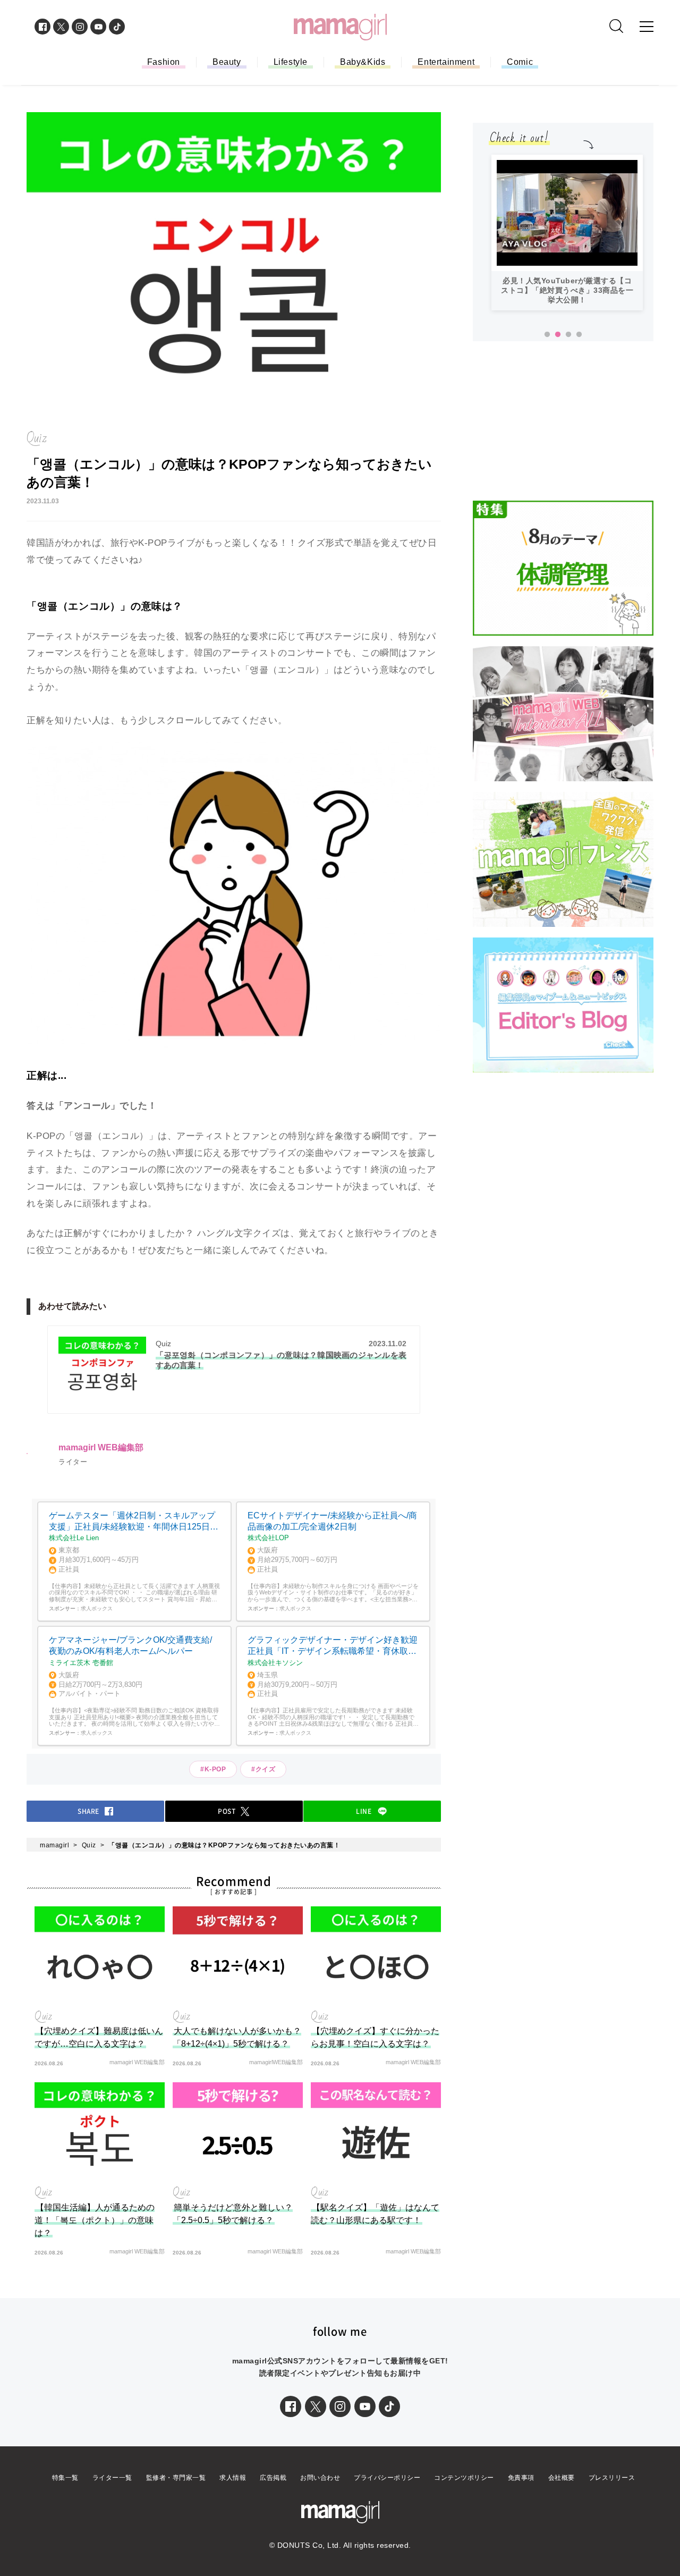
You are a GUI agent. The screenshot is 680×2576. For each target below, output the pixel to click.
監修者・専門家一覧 (176, 2478)
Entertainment (446, 62)
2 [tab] (558, 335)
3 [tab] (568, 335)
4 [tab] (579, 335)
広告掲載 (273, 2478)
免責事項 (521, 2478)
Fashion (164, 62)
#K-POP (213, 1769)
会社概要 (562, 2478)
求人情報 (233, 2478)
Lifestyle (291, 62)
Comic (520, 62)
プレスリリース (612, 2478)
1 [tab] (547, 335)
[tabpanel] (567, 233)
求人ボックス (97, 1608)
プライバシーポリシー (387, 2478)
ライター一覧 (112, 2478)
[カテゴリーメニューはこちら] (647, 27)
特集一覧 (65, 2478)
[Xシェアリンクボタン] (316, 2406)
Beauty (227, 62)
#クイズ (263, 1769)
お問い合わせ (320, 2478)
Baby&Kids (363, 62)
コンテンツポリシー (464, 2478)
